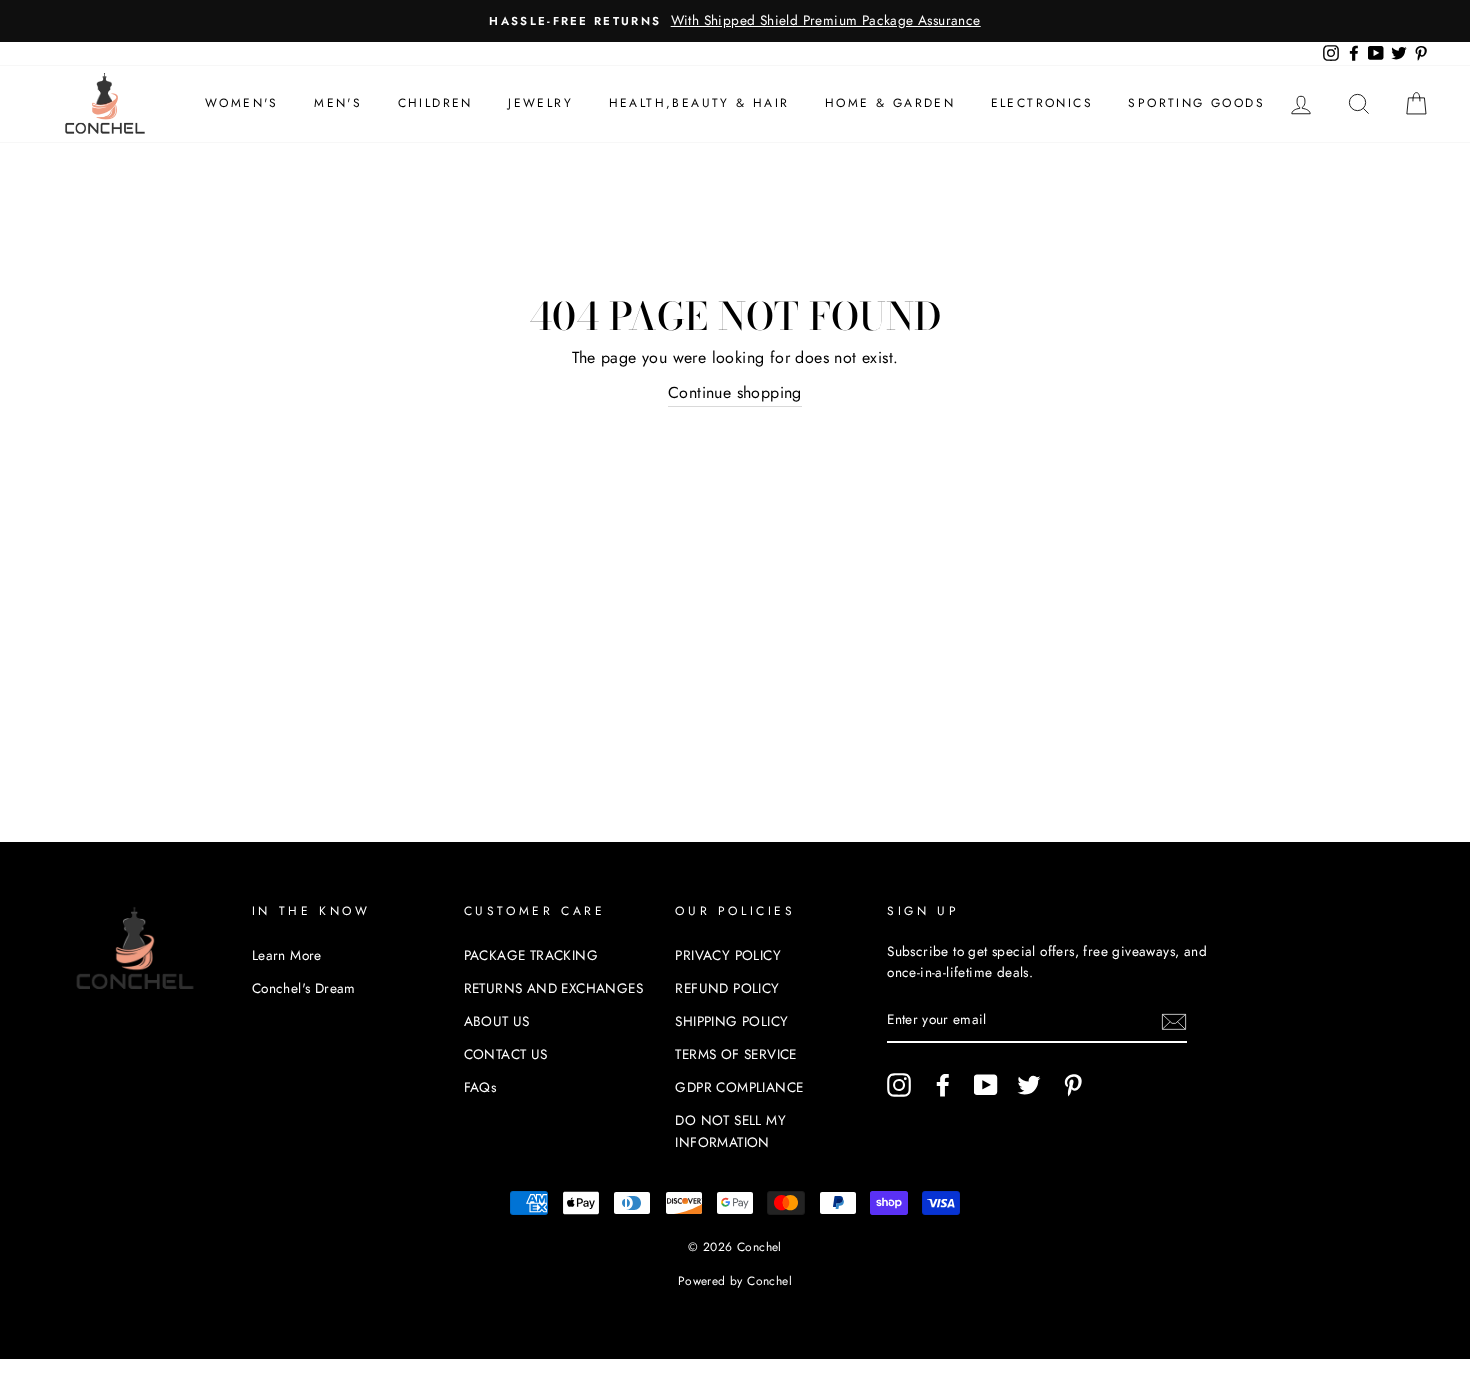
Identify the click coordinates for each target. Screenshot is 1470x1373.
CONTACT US (506, 1054)
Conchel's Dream (304, 988)
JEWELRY (540, 103)
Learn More (287, 955)
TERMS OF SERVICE (735, 1054)
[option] (735, 21)
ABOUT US (497, 1021)
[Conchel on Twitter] (1029, 1085)
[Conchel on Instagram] (899, 1085)
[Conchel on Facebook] (943, 1085)
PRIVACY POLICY (728, 955)
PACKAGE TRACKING (531, 955)
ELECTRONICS (1042, 103)
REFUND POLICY (727, 988)
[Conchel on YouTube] (986, 1085)
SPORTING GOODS (1196, 103)
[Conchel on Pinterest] (1073, 1085)
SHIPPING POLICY (731, 1021)
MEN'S (338, 103)
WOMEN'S (242, 103)
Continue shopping (735, 392)
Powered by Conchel (735, 1281)
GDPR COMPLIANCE (739, 1087)
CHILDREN (435, 103)
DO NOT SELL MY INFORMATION (730, 1131)
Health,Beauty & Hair (699, 103)
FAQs (480, 1087)
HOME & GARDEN (890, 103)
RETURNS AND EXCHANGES (553, 988)
